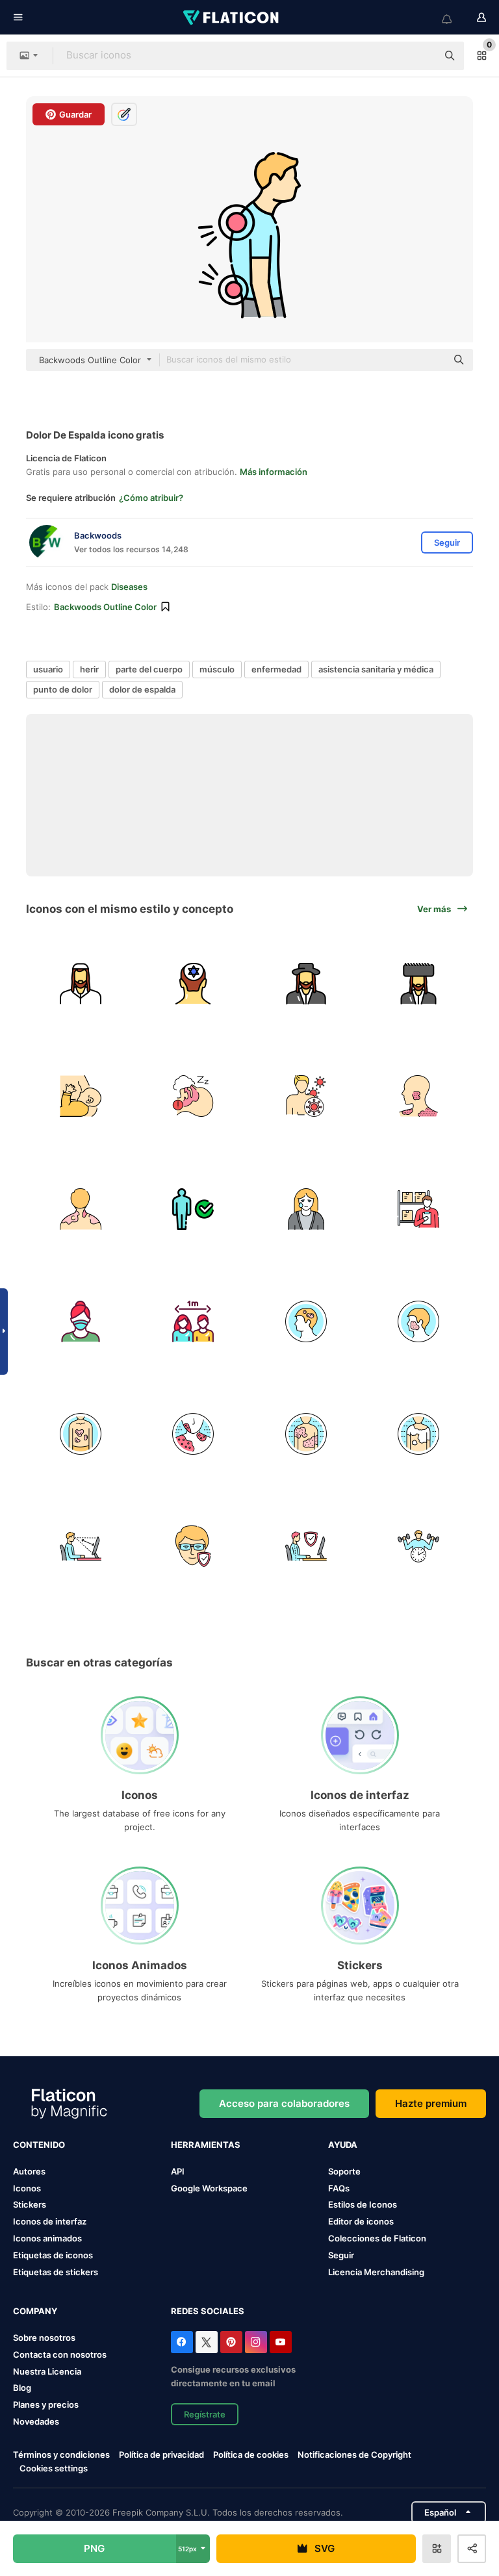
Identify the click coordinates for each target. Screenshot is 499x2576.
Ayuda (343, 2145)
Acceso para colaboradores (284, 2103)
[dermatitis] (418, 1321)
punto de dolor (63, 689)
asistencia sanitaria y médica (376, 669)
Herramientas (206, 2145)
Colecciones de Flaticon (377, 2238)
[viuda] (306, 1208)
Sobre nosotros (44, 2338)
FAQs (339, 2188)
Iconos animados (47, 2238)
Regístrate (205, 2414)
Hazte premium (431, 2103)
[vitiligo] (418, 1434)
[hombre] (193, 1208)
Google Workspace (209, 2188)
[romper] (418, 1546)
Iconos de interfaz (50, 2221)
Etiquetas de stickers (56, 2272)
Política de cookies (251, 2455)
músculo (217, 669)
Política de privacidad (161, 2455)
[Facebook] (182, 2342)
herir (89, 669)
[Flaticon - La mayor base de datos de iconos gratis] (232, 18)
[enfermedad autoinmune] (306, 1096)
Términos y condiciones (61, 2455)
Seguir (341, 2255)
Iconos (27, 2188)
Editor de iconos (361, 2221)
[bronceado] (81, 1208)
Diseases (129, 587)
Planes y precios (46, 2404)
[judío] (81, 984)
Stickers (30, 2204)
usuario (48, 669)
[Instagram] (256, 2342)
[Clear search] (421, 56)
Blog (22, 2388)
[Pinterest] (231, 2342)
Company (35, 2311)
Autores (29, 2171)
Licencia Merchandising (376, 2272)
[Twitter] (207, 2342)
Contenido (39, 2145)
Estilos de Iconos (363, 2204)
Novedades (36, 2421)
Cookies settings (54, 2468)
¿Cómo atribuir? (151, 498)
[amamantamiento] (81, 1096)
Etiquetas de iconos (53, 2255)
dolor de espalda (142, 689)
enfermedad (276, 669)
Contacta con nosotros (60, 2354)
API (178, 2171)
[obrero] (81, 1546)
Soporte (344, 2171)
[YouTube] (281, 2342)
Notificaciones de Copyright (354, 2455)
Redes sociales (208, 2311)
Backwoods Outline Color (105, 607)
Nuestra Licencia (47, 2371)
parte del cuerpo (149, 669)
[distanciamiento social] (193, 1321)
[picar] (418, 1096)
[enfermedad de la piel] (306, 1321)
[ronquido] (193, 1096)
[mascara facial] (81, 1321)
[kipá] (193, 984)
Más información (274, 472)
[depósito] (418, 1208)
